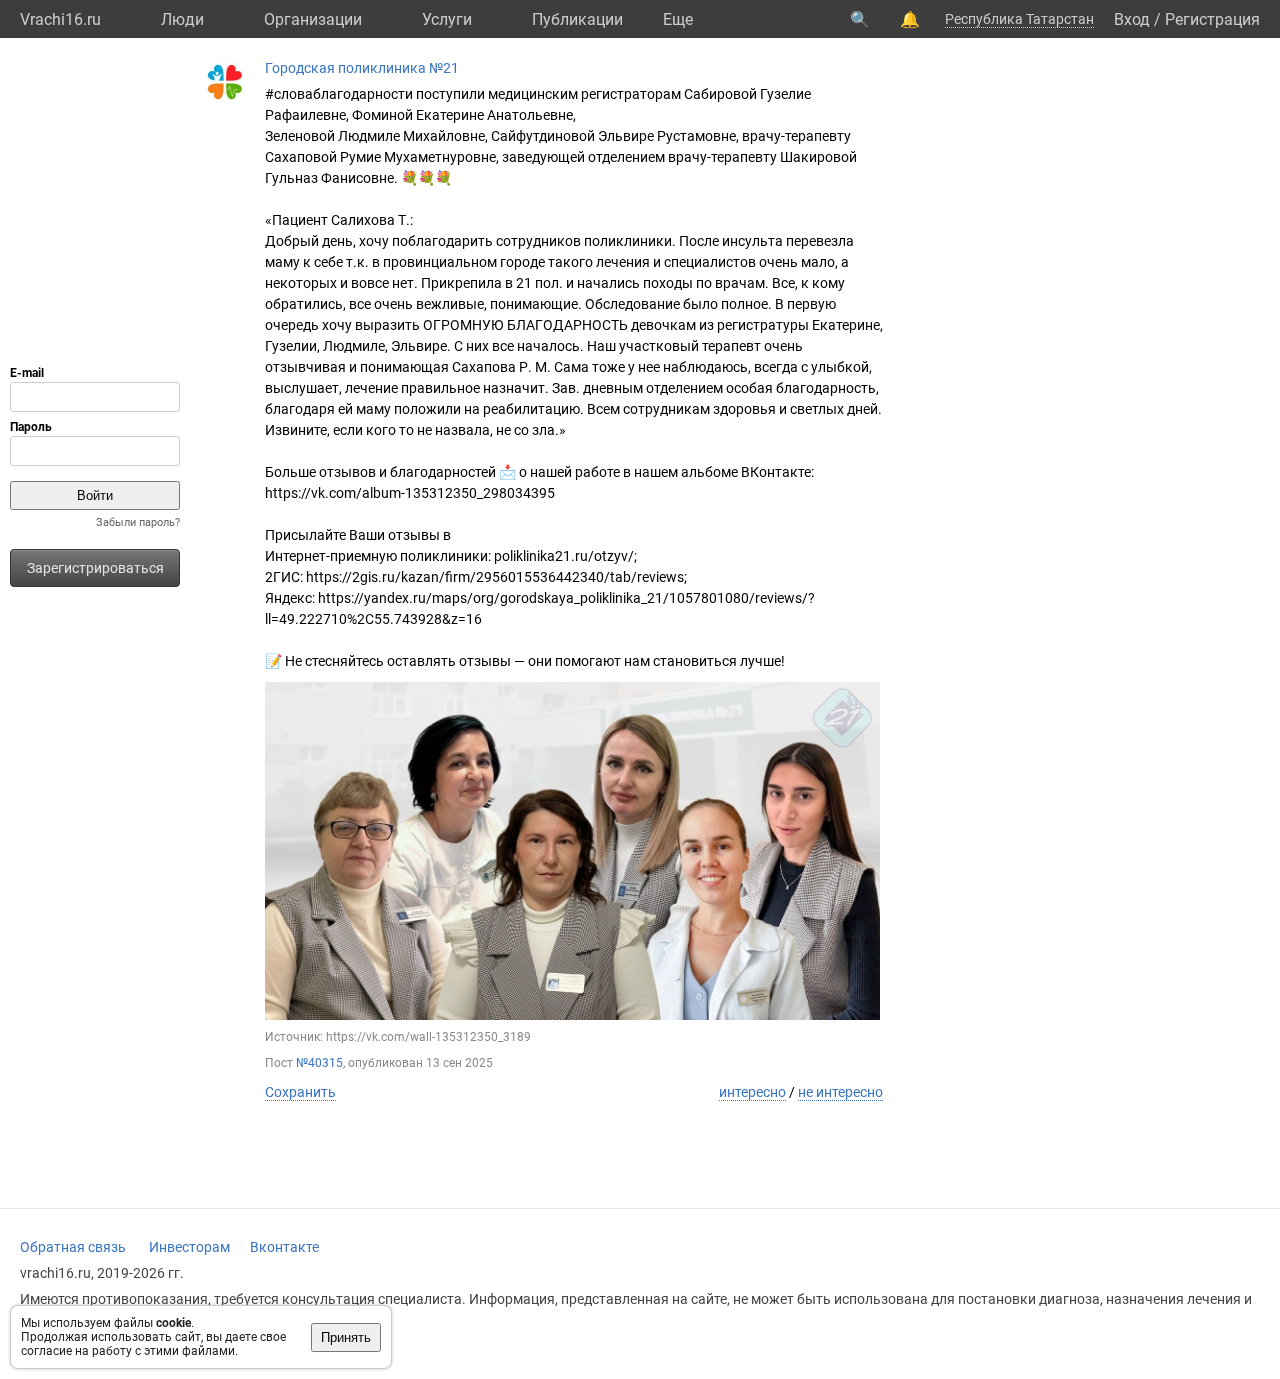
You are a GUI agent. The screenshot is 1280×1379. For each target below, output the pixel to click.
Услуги (447, 19)
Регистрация (1212, 19)
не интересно (840, 1092)
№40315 (319, 1063)
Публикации (577, 19)
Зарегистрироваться (95, 568)
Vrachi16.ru (60, 19)
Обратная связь (73, 1247)
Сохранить (300, 1092)
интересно (752, 1092)
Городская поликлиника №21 (362, 68)
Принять (346, 1337)
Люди (182, 19)
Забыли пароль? (138, 522)
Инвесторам (189, 1247)
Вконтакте (284, 1247)
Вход (1132, 19)
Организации (313, 19)
